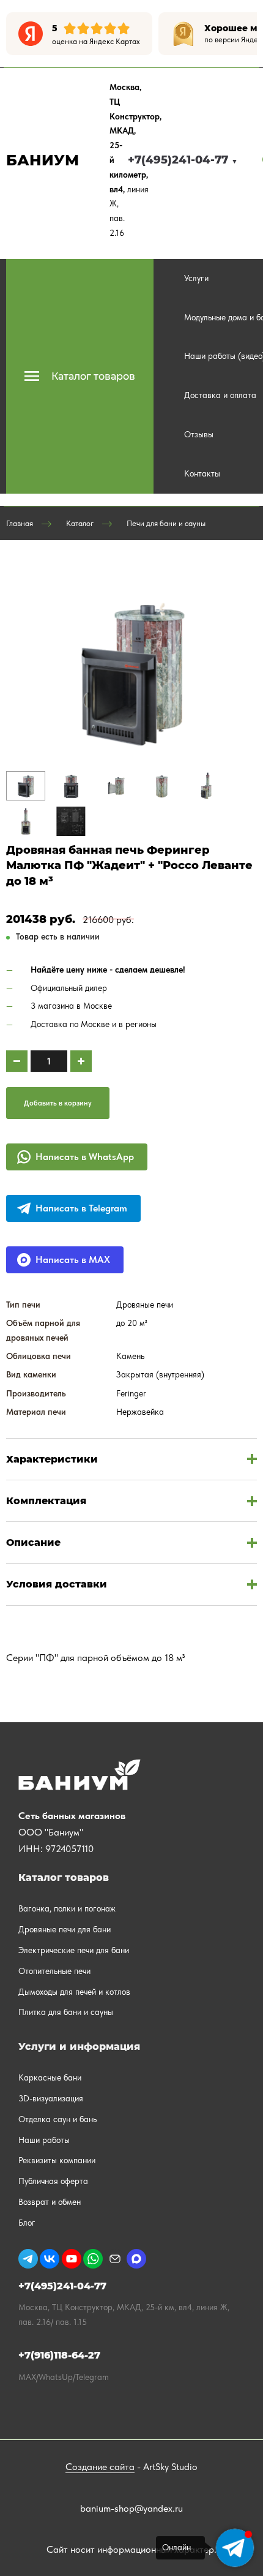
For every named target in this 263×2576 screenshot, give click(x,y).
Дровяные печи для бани (65, 1929)
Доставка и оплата (220, 395)
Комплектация (46, 1501)
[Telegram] (28, 2259)
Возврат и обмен (50, 2202)
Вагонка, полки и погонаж (67, 1908)
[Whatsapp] (93, 2259)
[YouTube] (72, 2259)
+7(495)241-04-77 (183, 160)
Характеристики (52, 1459)
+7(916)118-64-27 (59, 2355)
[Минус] (17, 1061)
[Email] (115, 2259)
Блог (27, 2223)
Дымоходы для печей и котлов (74, 1992)
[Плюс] (81, 1061)
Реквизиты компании (57, 2160)
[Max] (136, 2259)
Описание (33, 1542)
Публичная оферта (53, 2181)
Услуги (196, 278)
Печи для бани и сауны (166, 523)
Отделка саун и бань (57, 2119)
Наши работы (44, 2140)
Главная (20, 523)
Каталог (80, 523)
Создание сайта (100, 2467)
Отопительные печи (54, 1971)
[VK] (50, 2259)
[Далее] (248, 34)
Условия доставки (57, 1584)
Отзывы (199, 434)
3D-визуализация (51, 2098)
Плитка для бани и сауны (66, 2012)
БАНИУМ (43, 160)
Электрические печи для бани (74, 1950)
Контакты (202, 473)
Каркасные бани (50, 2077)
